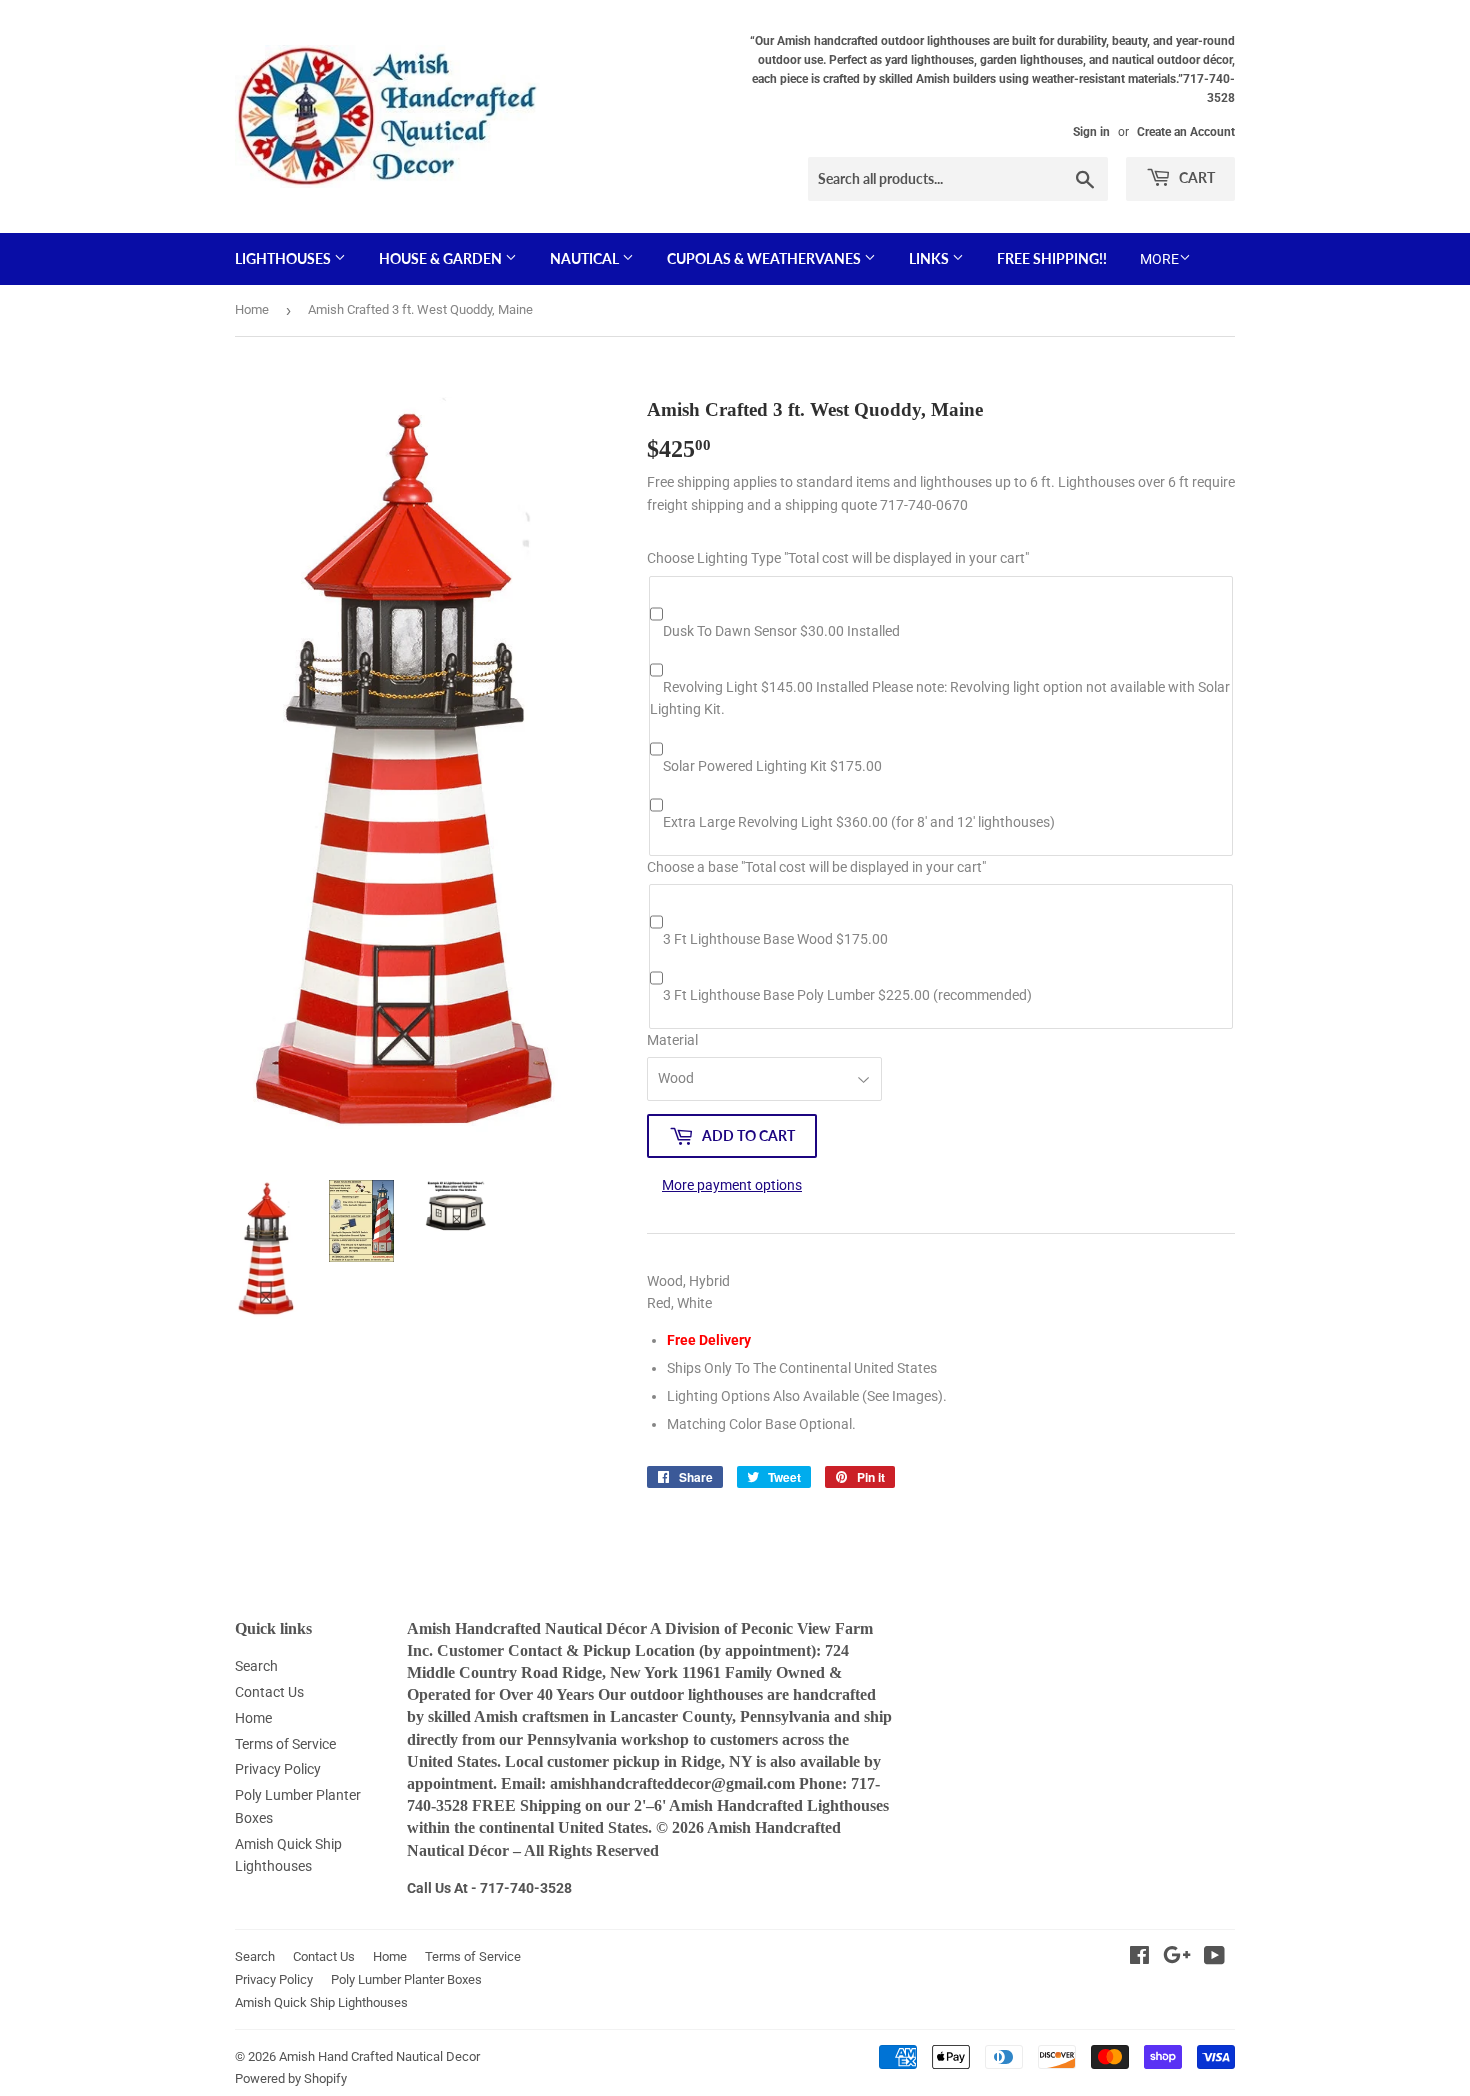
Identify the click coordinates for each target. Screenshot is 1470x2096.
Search (256, 1666)
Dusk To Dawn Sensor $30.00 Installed (781, 631)
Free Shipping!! (1052, 258)
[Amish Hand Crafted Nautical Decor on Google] (1177, 1958)
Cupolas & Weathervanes (765, 258)
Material (672, 1040)
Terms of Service (285, 1744)
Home (252, 309)
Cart (1195, 177)
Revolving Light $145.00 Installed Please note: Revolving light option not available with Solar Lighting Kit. (940, 698)
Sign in (1091, 132)
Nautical (586, 258)
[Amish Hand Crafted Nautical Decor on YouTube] (1214, 1958)
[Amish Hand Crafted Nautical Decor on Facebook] (1139, 1958)
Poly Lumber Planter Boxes (406, 1979)
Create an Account (1186, 132)
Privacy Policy (278, 1769)
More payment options (732, 1185)
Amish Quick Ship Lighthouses (321, 2002)
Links (930, 258)
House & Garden (442, 258)
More (1159, 259)
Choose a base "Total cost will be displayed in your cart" (816, 867)
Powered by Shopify (291, 2078)
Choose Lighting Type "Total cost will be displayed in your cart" (838, 558)
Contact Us (269, 1692)
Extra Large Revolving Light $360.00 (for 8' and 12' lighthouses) (859, 822)
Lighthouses (284, 258)
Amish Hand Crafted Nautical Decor (379, 2056)
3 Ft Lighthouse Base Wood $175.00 (775, 939)
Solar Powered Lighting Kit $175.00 (772, 766)
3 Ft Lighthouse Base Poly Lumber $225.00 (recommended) (847, 995)
